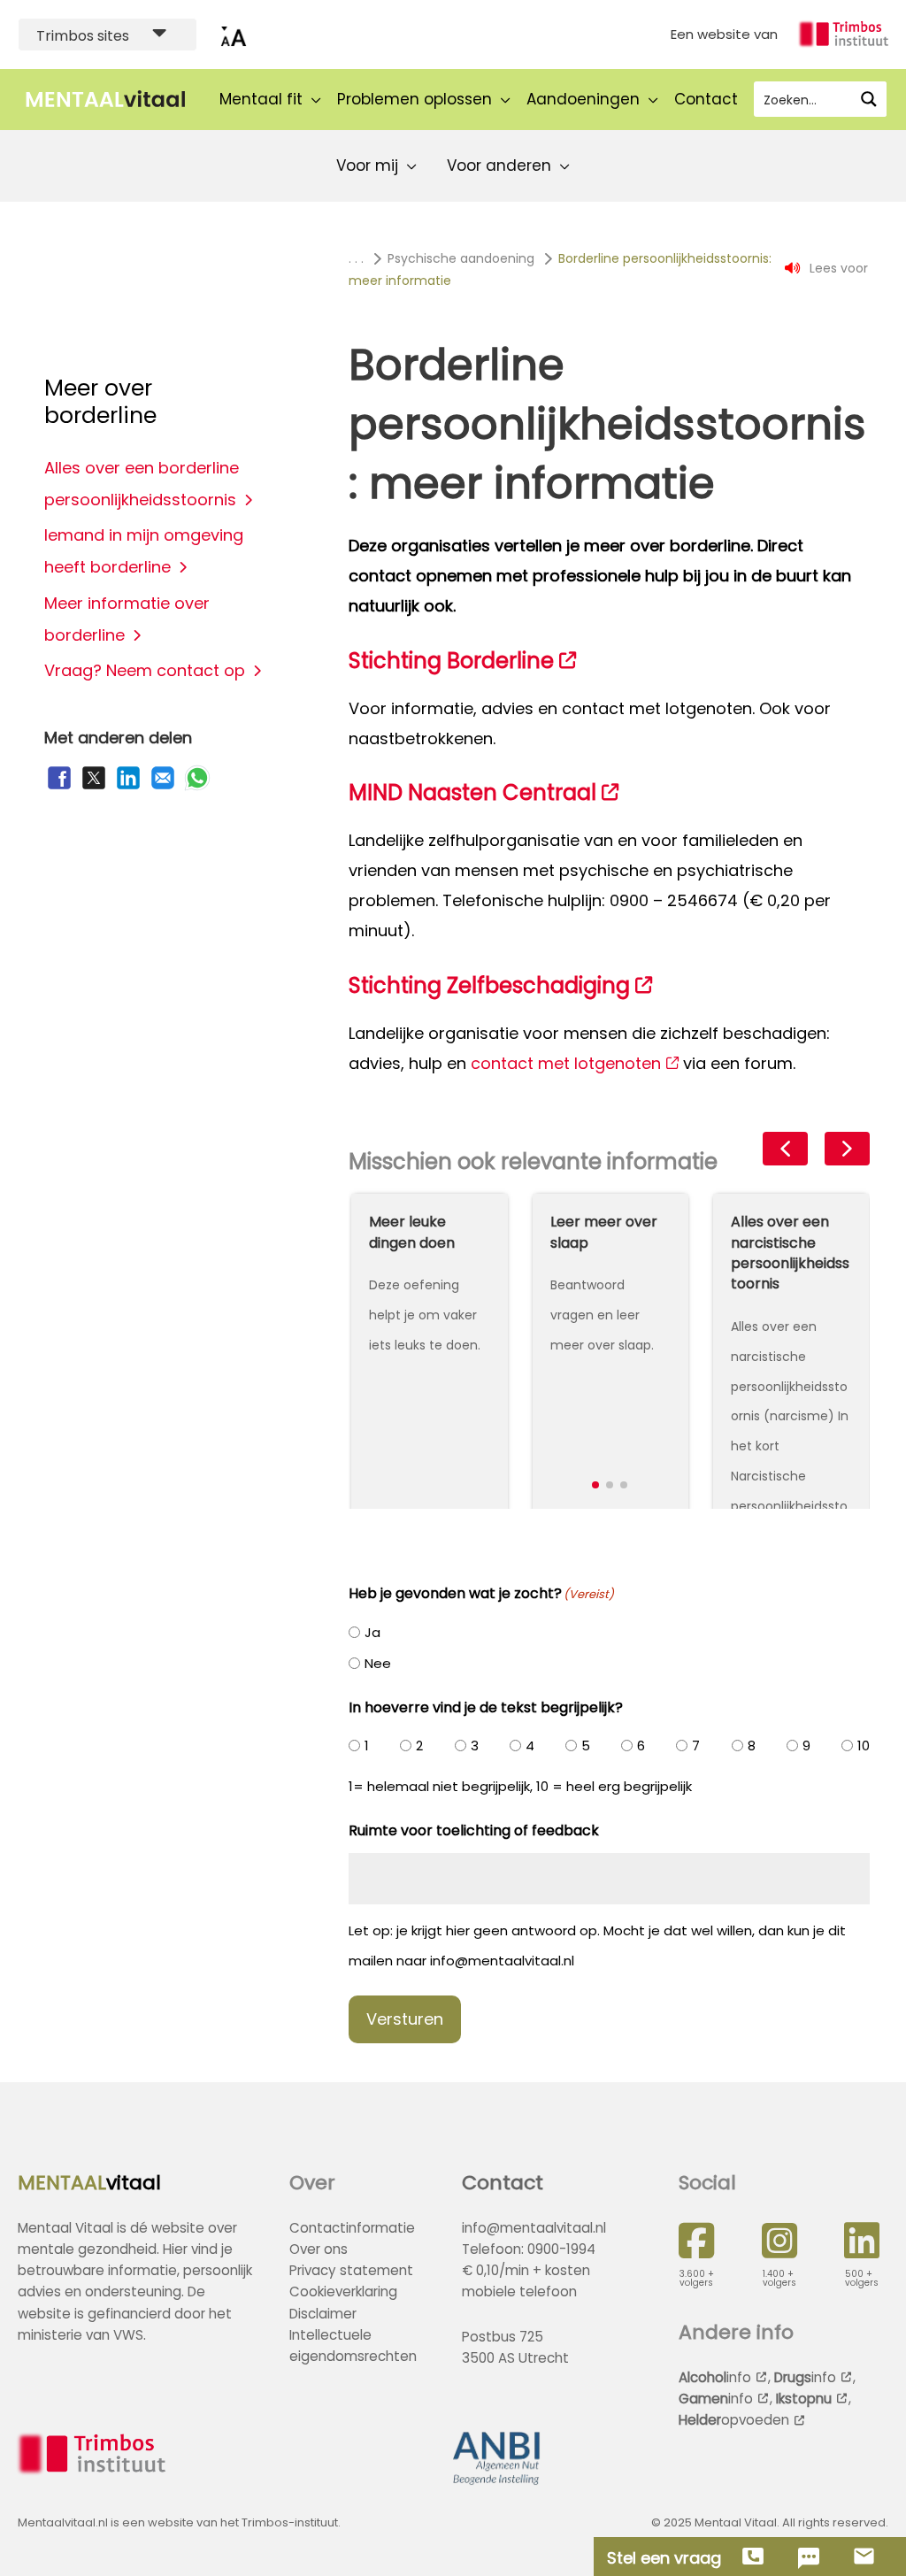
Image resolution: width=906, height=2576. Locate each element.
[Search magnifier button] (869, 99)
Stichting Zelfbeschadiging (489, 985)
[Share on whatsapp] (197, 787)
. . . (356, 258)
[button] (595, 1485)
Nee (378, 1663)
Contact (503, 2183)
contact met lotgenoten (566, 1063)
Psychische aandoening (461, 258)
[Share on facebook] (59, 787)
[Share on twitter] (94, 787)
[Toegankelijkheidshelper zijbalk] (234, 35)
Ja (372, 1632)
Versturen (405, 2019)
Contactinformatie (352, 2228)
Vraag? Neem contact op (145, 670)
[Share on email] (163, 787)
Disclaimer (323, 2314)
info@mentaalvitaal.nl (534, 2228)
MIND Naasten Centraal (472, 792)
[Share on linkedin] (128, 787)
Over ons (319, 2249)
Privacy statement (351, 2270)
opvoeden (734, 2420)
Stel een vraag (664, 2558)
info (715, 2377)
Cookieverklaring (343, 2291)
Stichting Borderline (451, 661)
